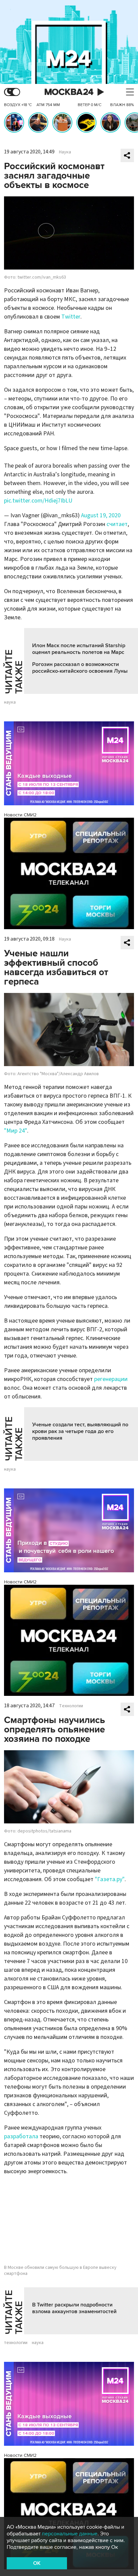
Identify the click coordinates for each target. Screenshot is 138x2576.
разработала (21, 2136)
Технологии (71, 1706)
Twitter (71, 317)
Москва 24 (69, 92)
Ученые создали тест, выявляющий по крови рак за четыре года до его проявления (80, 1431)
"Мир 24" (16, 1131)
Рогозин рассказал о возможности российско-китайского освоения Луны (80, 668)
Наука (65, 152)
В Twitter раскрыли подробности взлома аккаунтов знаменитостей (74, 2308)
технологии (16, 2343)
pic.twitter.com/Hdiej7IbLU (38, 501)
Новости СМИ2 (20, 815)
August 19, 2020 (101, 515)
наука (10, 702)
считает (117, 524)
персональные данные (70, 2534)
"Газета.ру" (110, 1879)
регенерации (111, 1379)
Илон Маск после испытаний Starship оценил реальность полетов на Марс (79, 649)
